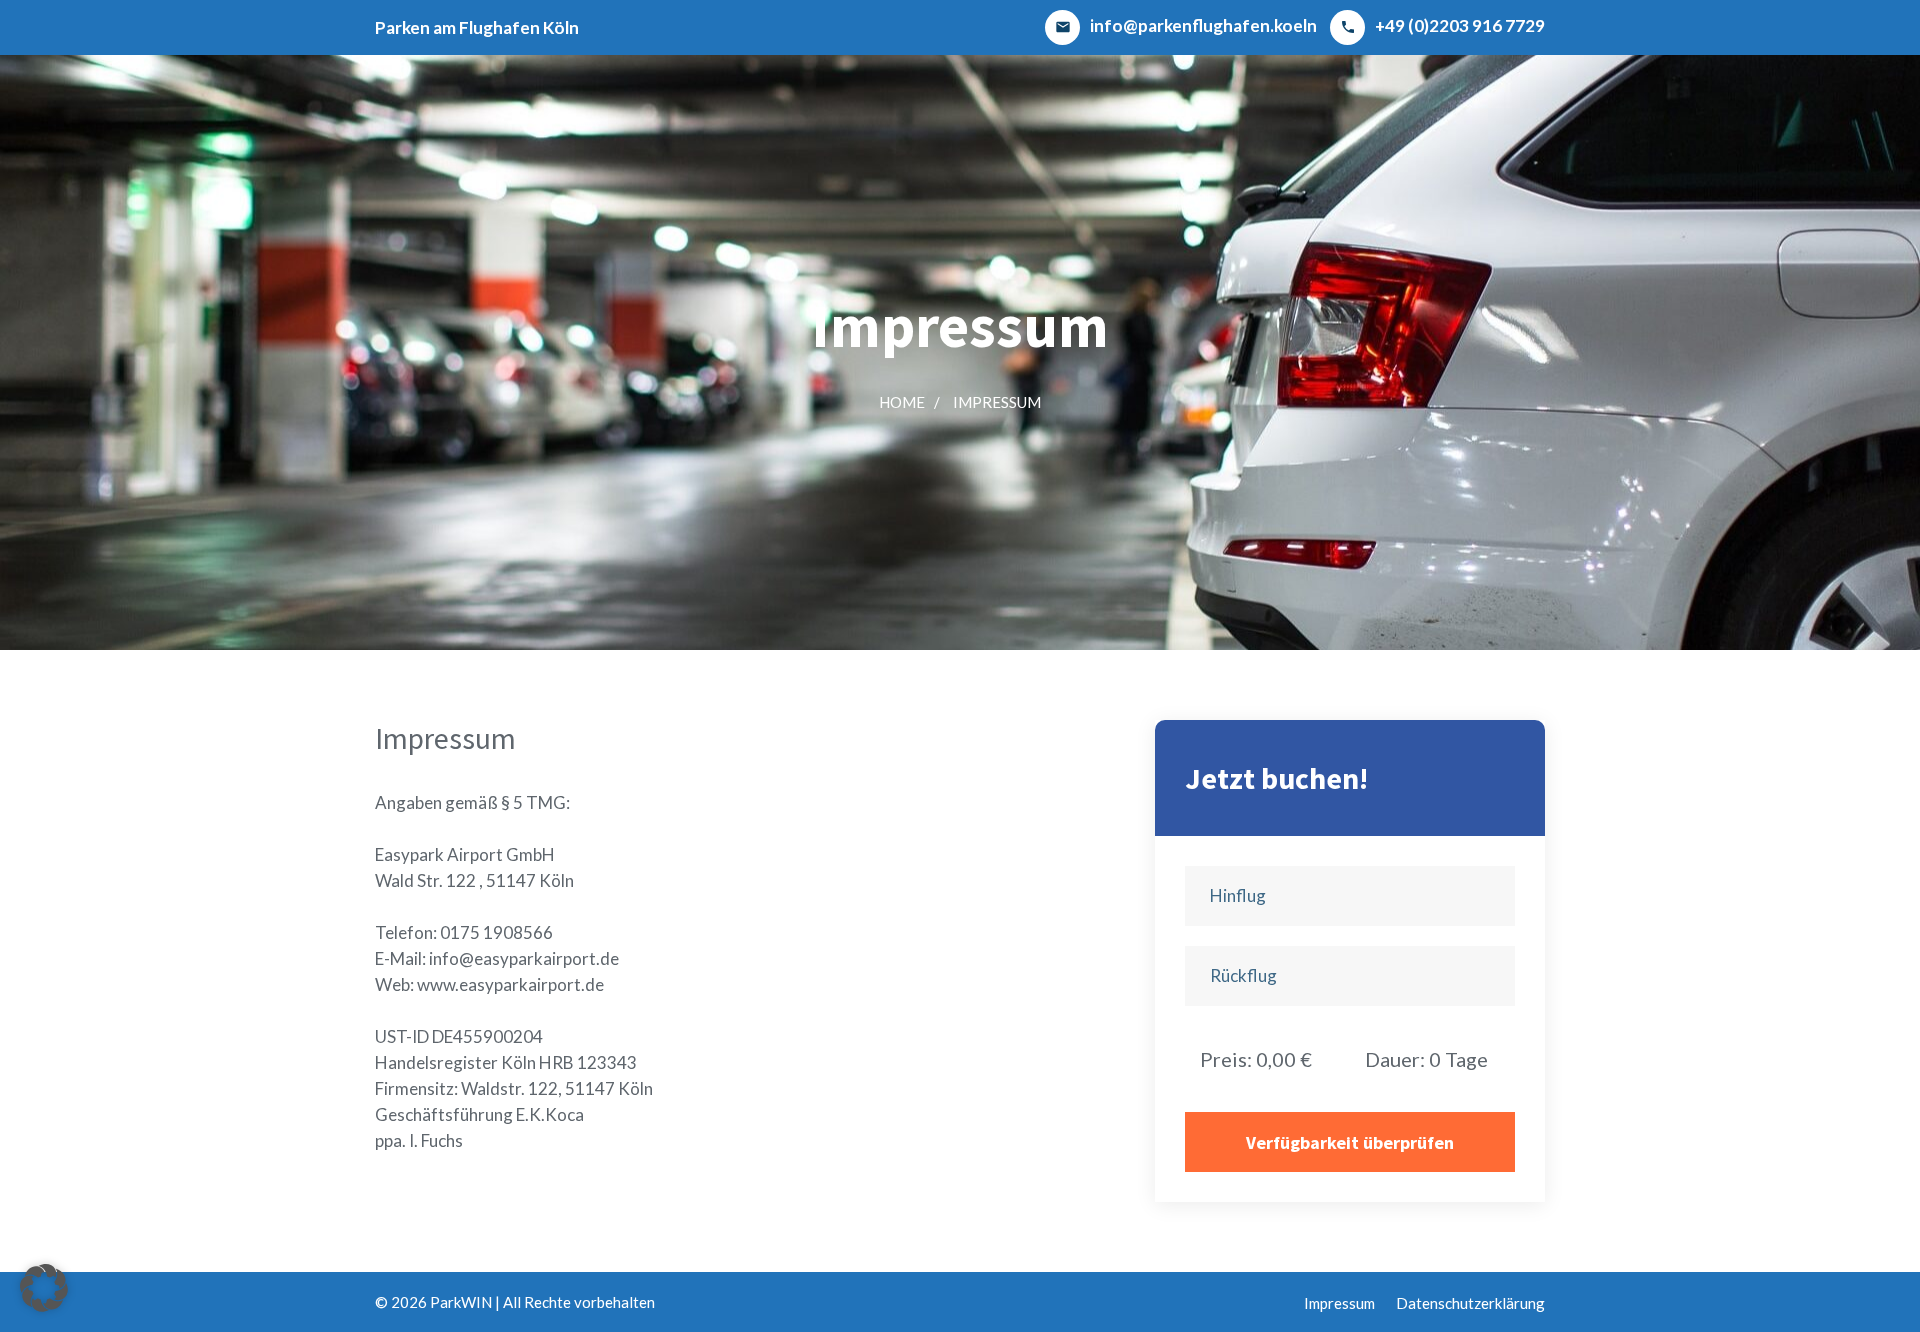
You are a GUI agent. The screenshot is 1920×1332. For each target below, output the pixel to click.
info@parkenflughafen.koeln (1186, 25)
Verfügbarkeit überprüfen (1350, 1142)
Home (902, 402)
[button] (44, 1288)
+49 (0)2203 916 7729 (1442, 25)
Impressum (997, 402)
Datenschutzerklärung (1470, 1303)
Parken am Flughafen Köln (477, 27)
